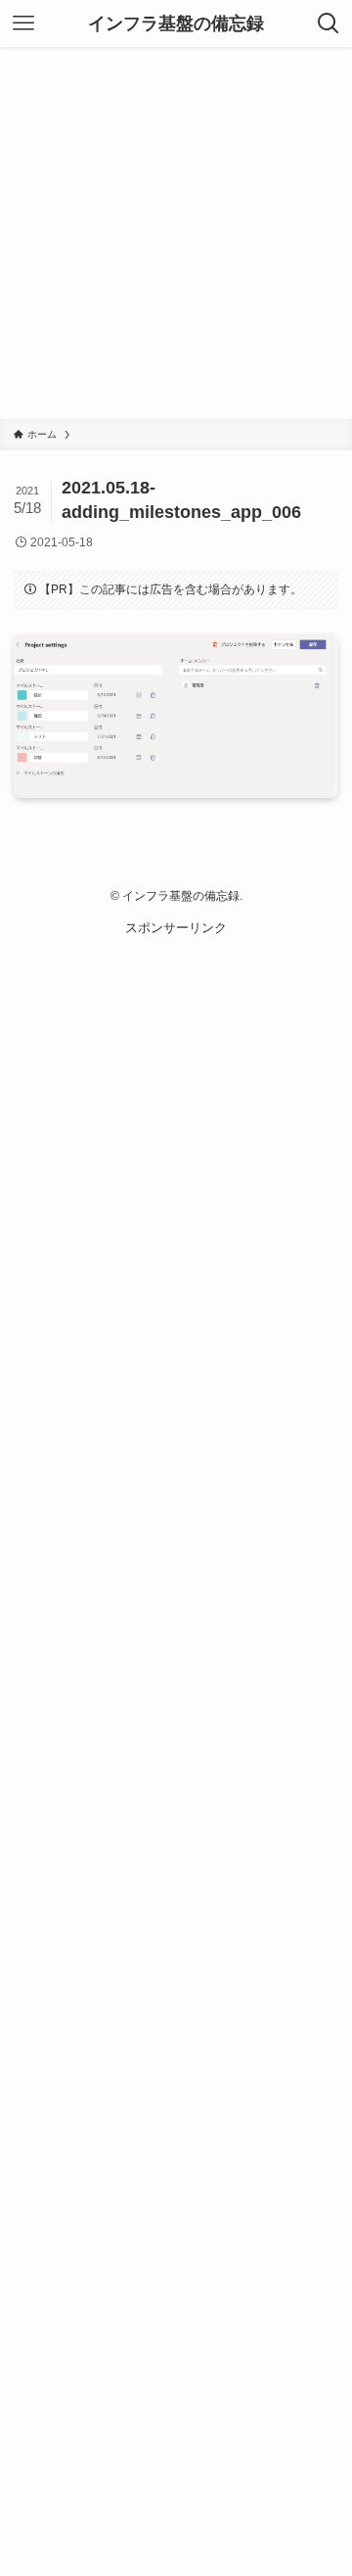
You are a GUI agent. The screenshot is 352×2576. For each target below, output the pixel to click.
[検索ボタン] (329, 23)
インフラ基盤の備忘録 (176, 23)
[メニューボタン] (23, 23)
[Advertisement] (176, 233)
